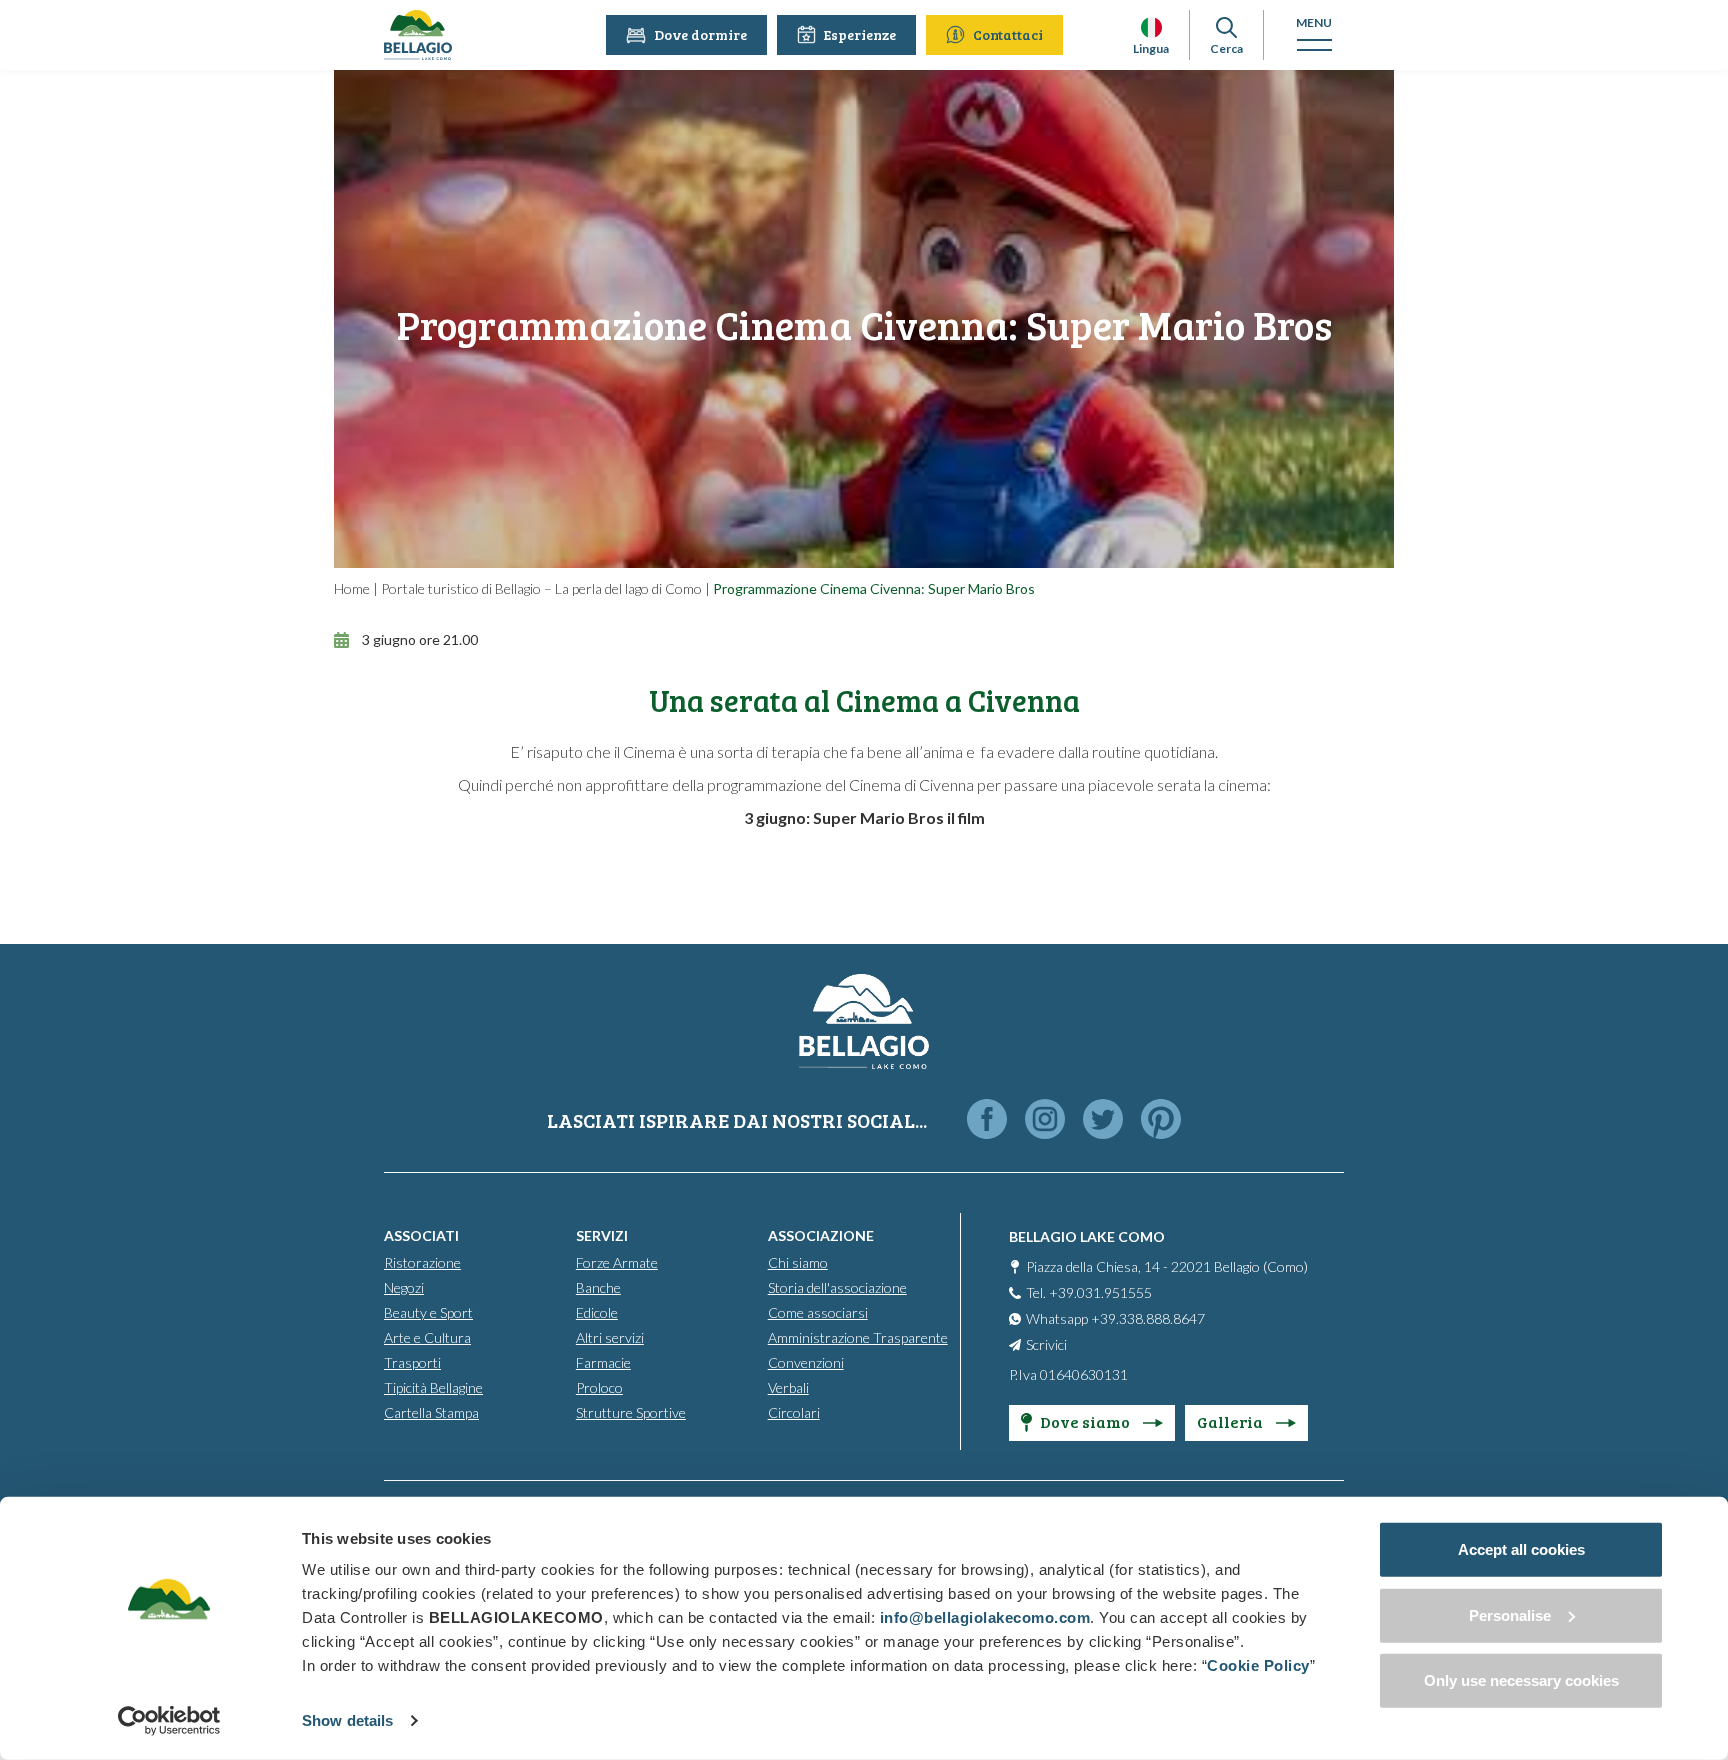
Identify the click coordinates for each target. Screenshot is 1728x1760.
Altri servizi (610, 1337)
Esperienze (860, 34)
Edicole (597, 1312)
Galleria (1231, 1421)
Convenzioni (806, 1362)
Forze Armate (617, 1262)
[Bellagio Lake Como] (418, 35)
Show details (347, 1720)
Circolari (794, 1412)
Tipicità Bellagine (433, 1387)
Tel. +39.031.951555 (1089, 1292)
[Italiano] (1151, 27)
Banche (598, 1287)
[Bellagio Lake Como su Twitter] (1103, 1120)
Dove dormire (700, 34)
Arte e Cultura (427, 1337)
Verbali (788, 1387)
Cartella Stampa (431, 1412)
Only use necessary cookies (1521, 1680)
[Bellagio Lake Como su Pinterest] (1161, 1120)
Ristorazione (422, 1262)
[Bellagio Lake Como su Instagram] (1045, 1120)
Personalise (1510, 1614)
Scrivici (1046, 1344)
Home (352, 588)
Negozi (404, 1287)
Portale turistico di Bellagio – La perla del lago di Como (541, 588)
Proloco (599, 1387)
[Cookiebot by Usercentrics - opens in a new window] (169, 1721)
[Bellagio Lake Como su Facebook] (987, 1120)
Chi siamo (798, 1262)
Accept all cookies (1521, 1549)
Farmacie (603, 1362)
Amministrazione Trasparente (858, 1337)
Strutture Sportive (631, 1412)
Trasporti (412, 1362)
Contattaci (1008, 34)
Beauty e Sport (428, 1312)
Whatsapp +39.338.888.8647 (1115, 1318)
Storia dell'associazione (837, 1287)
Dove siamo (1086, 1421)
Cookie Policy (1258, 1665)
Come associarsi (818, 1312)
